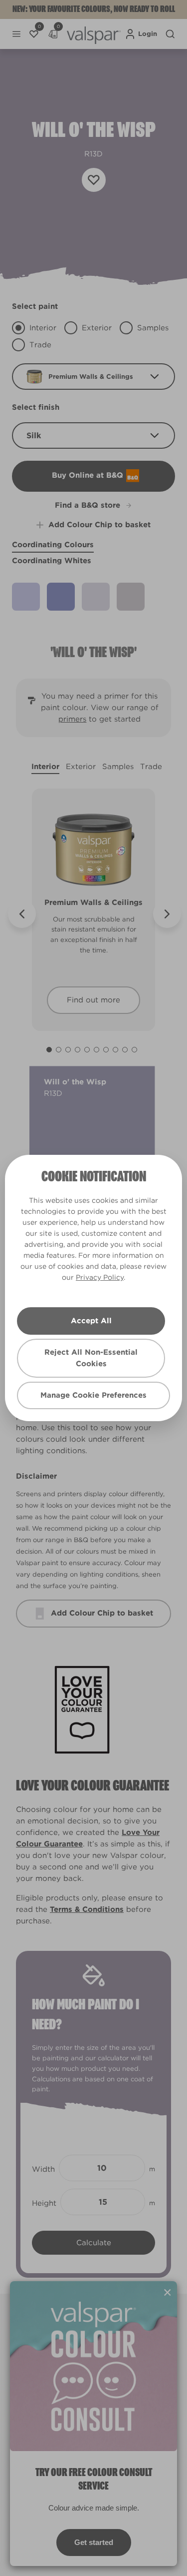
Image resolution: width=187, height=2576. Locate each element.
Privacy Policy (100, 1277)
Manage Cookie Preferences (93, 1395)
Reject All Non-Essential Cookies (91, 1358)
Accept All (91, 1321)
